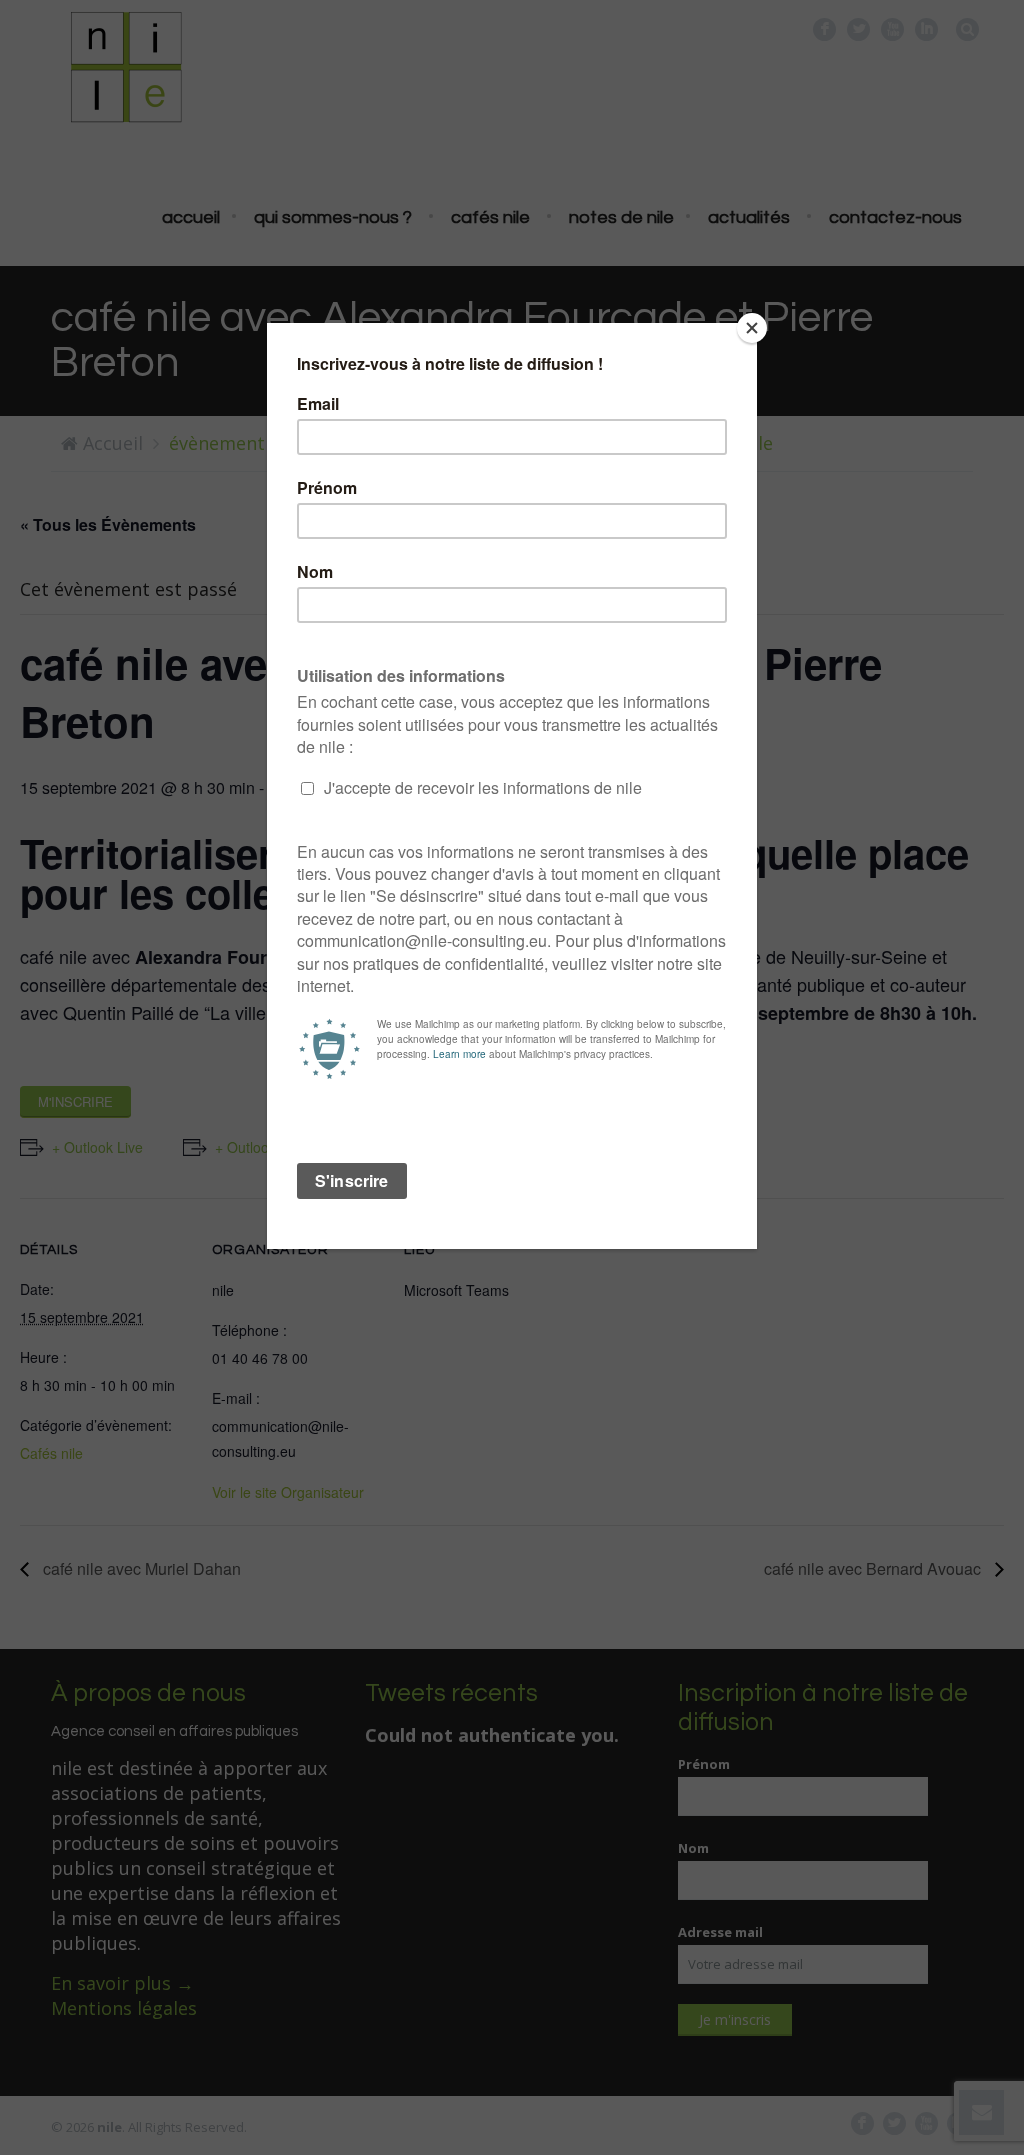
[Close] (752, 328)
